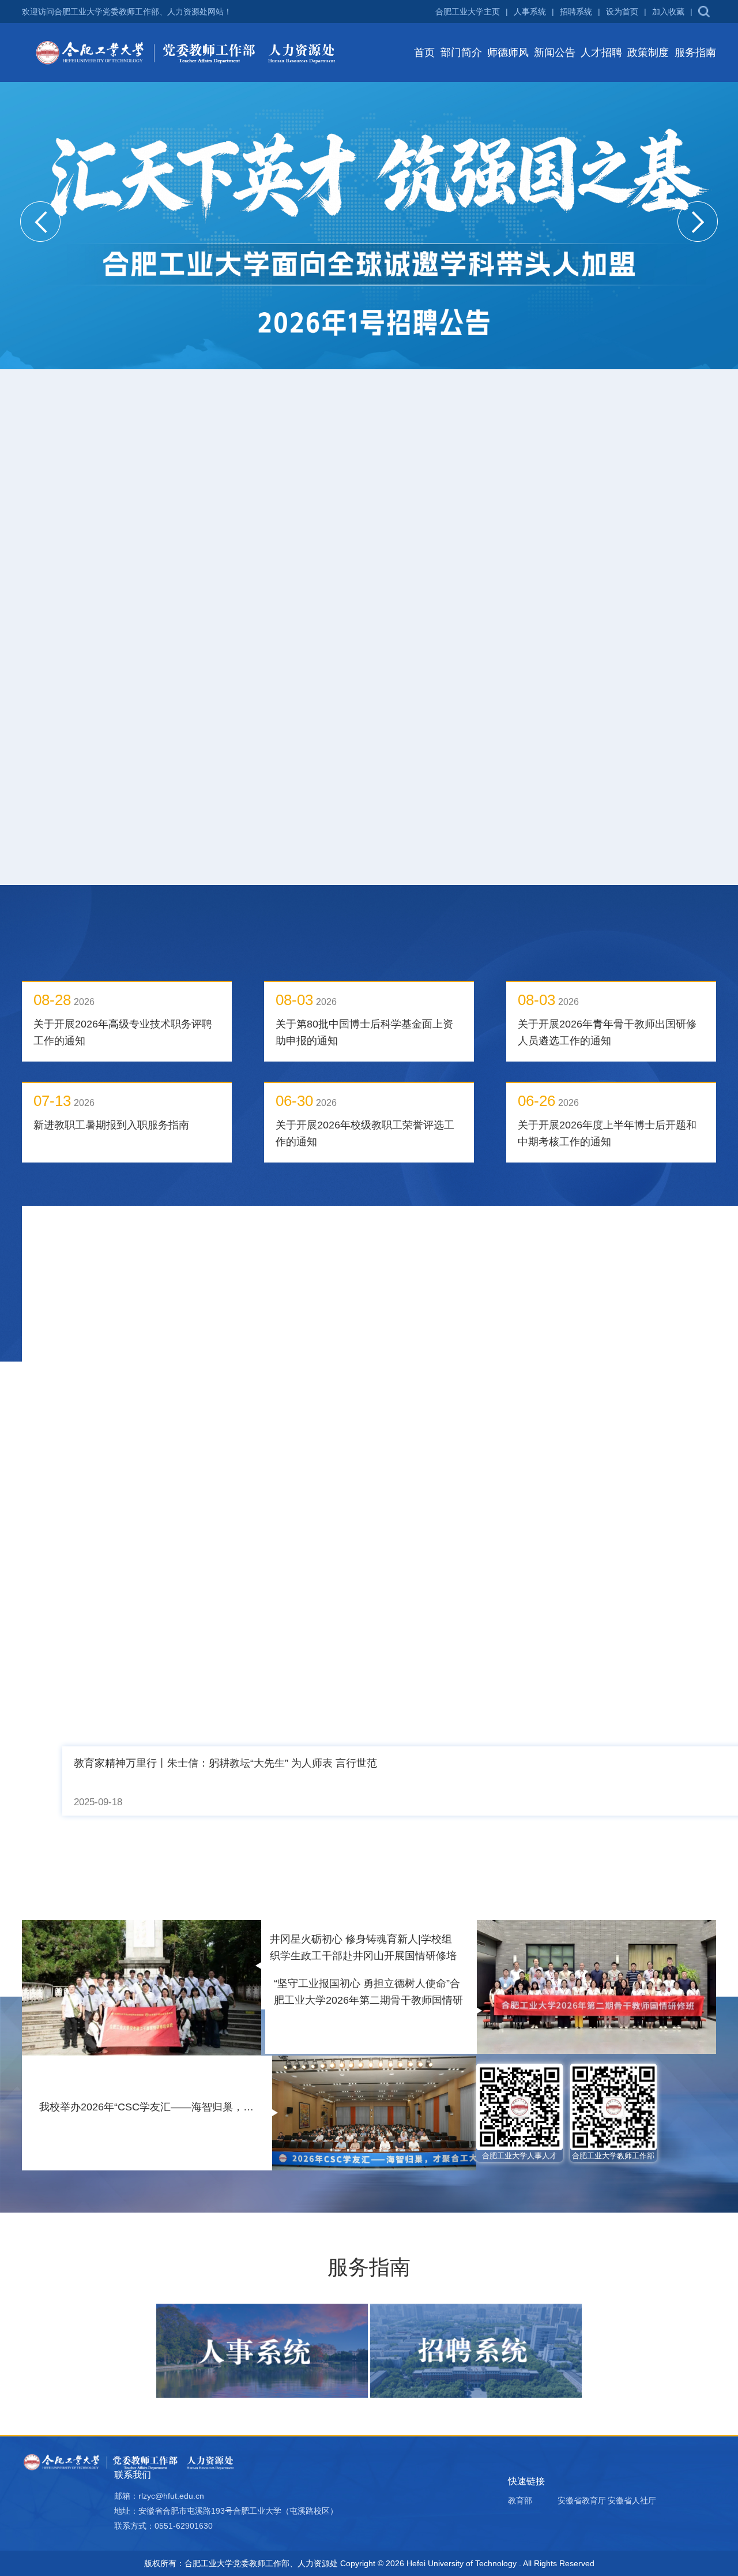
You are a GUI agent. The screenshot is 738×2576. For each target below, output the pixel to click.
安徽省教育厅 (582, 2128)
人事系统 (530, 12)
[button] (40, 222)
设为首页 (622, 12)
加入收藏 (668, 12)
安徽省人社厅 (632, 2128)
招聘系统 (576, 12)
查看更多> (683, 423)
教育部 (520, 2128)
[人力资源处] (189, 52)
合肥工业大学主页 (468, 12)
